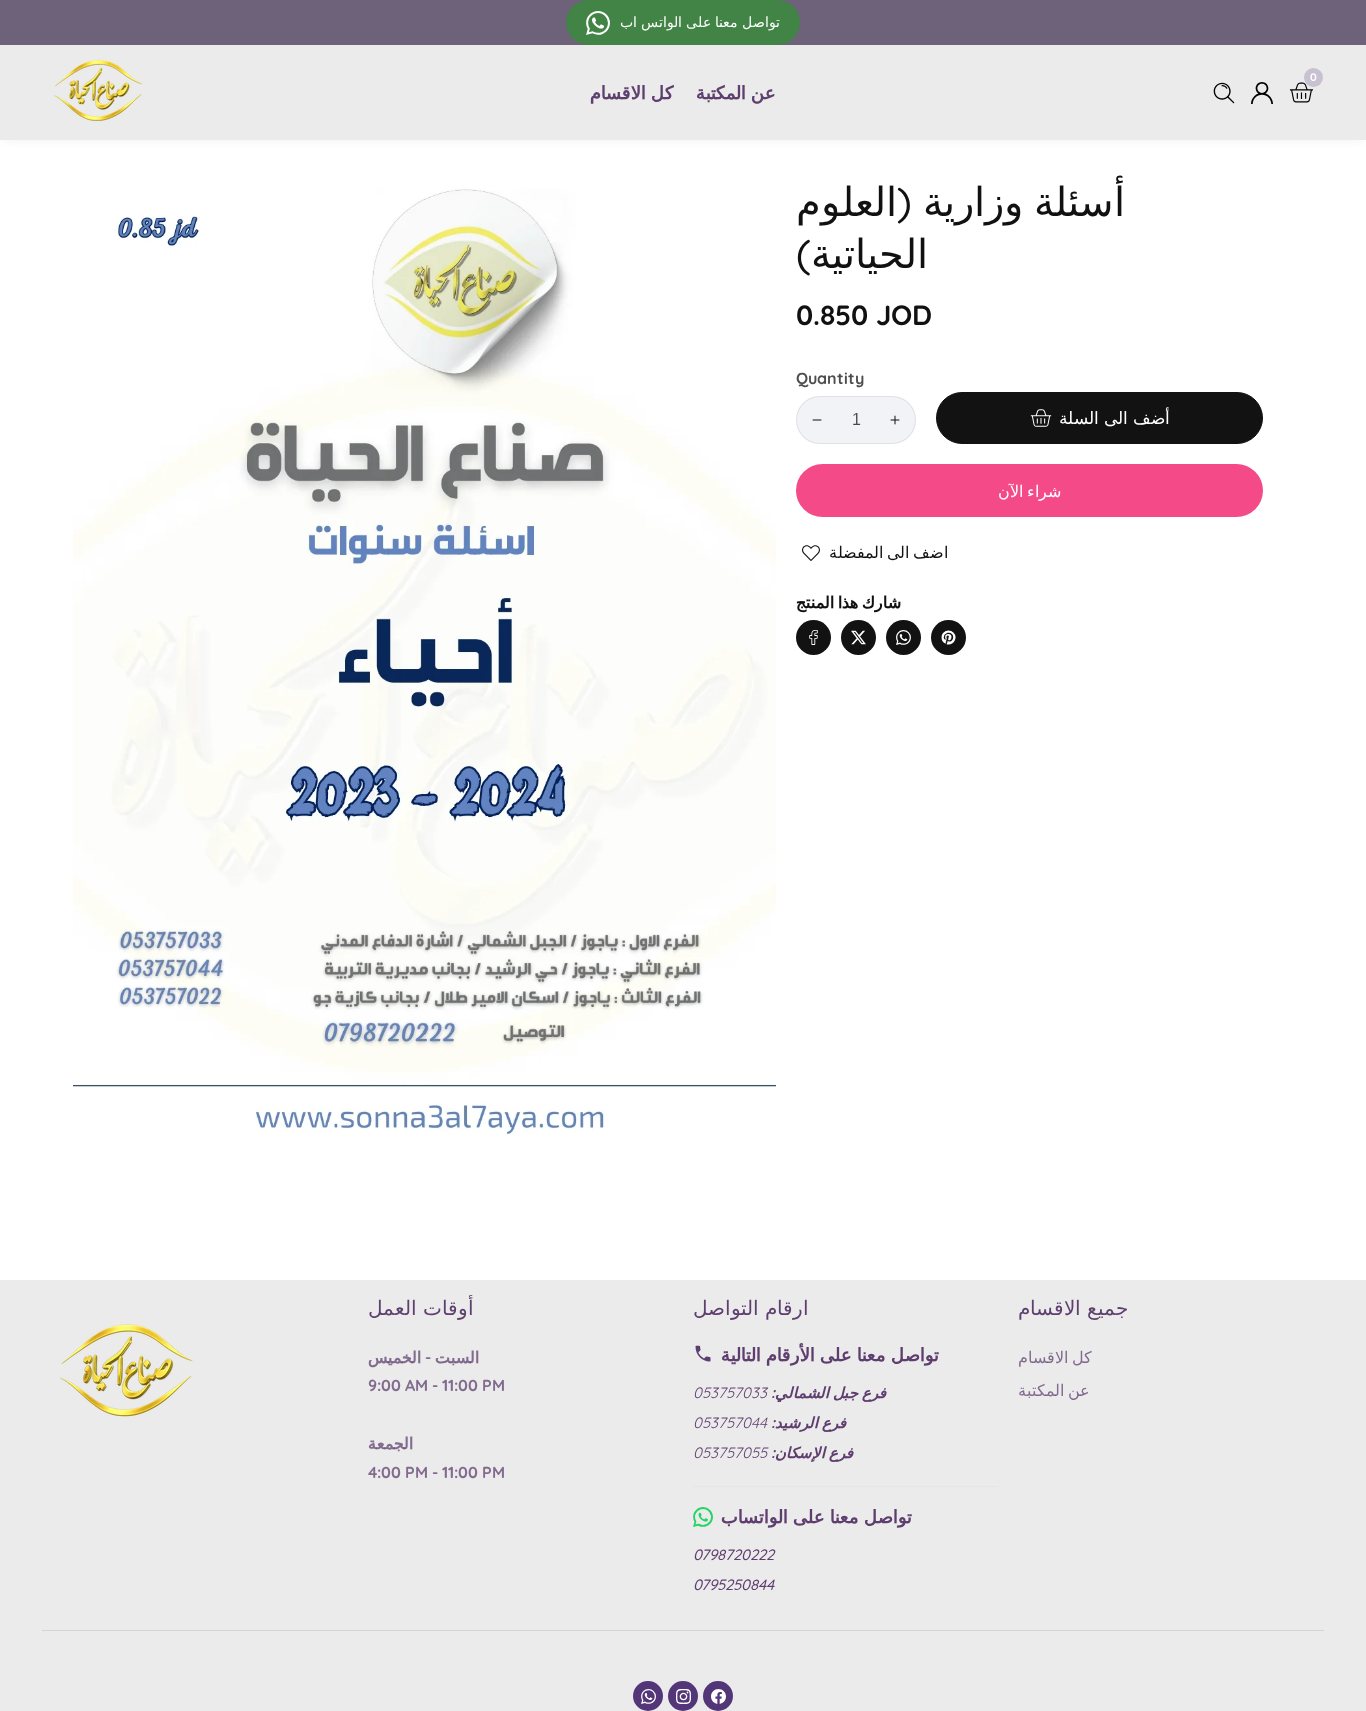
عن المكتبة (736, 92)
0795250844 (733, 1584)
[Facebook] (718, 1696)
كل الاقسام (632, 92)
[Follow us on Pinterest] (948, 637)
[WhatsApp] (648, 1696)
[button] (988, 617)
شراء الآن (1029, 491)
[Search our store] (1228, 93)
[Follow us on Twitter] (858, 637)
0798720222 (733, 1554)
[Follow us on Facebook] (813, 637)
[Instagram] (683, 1696)
